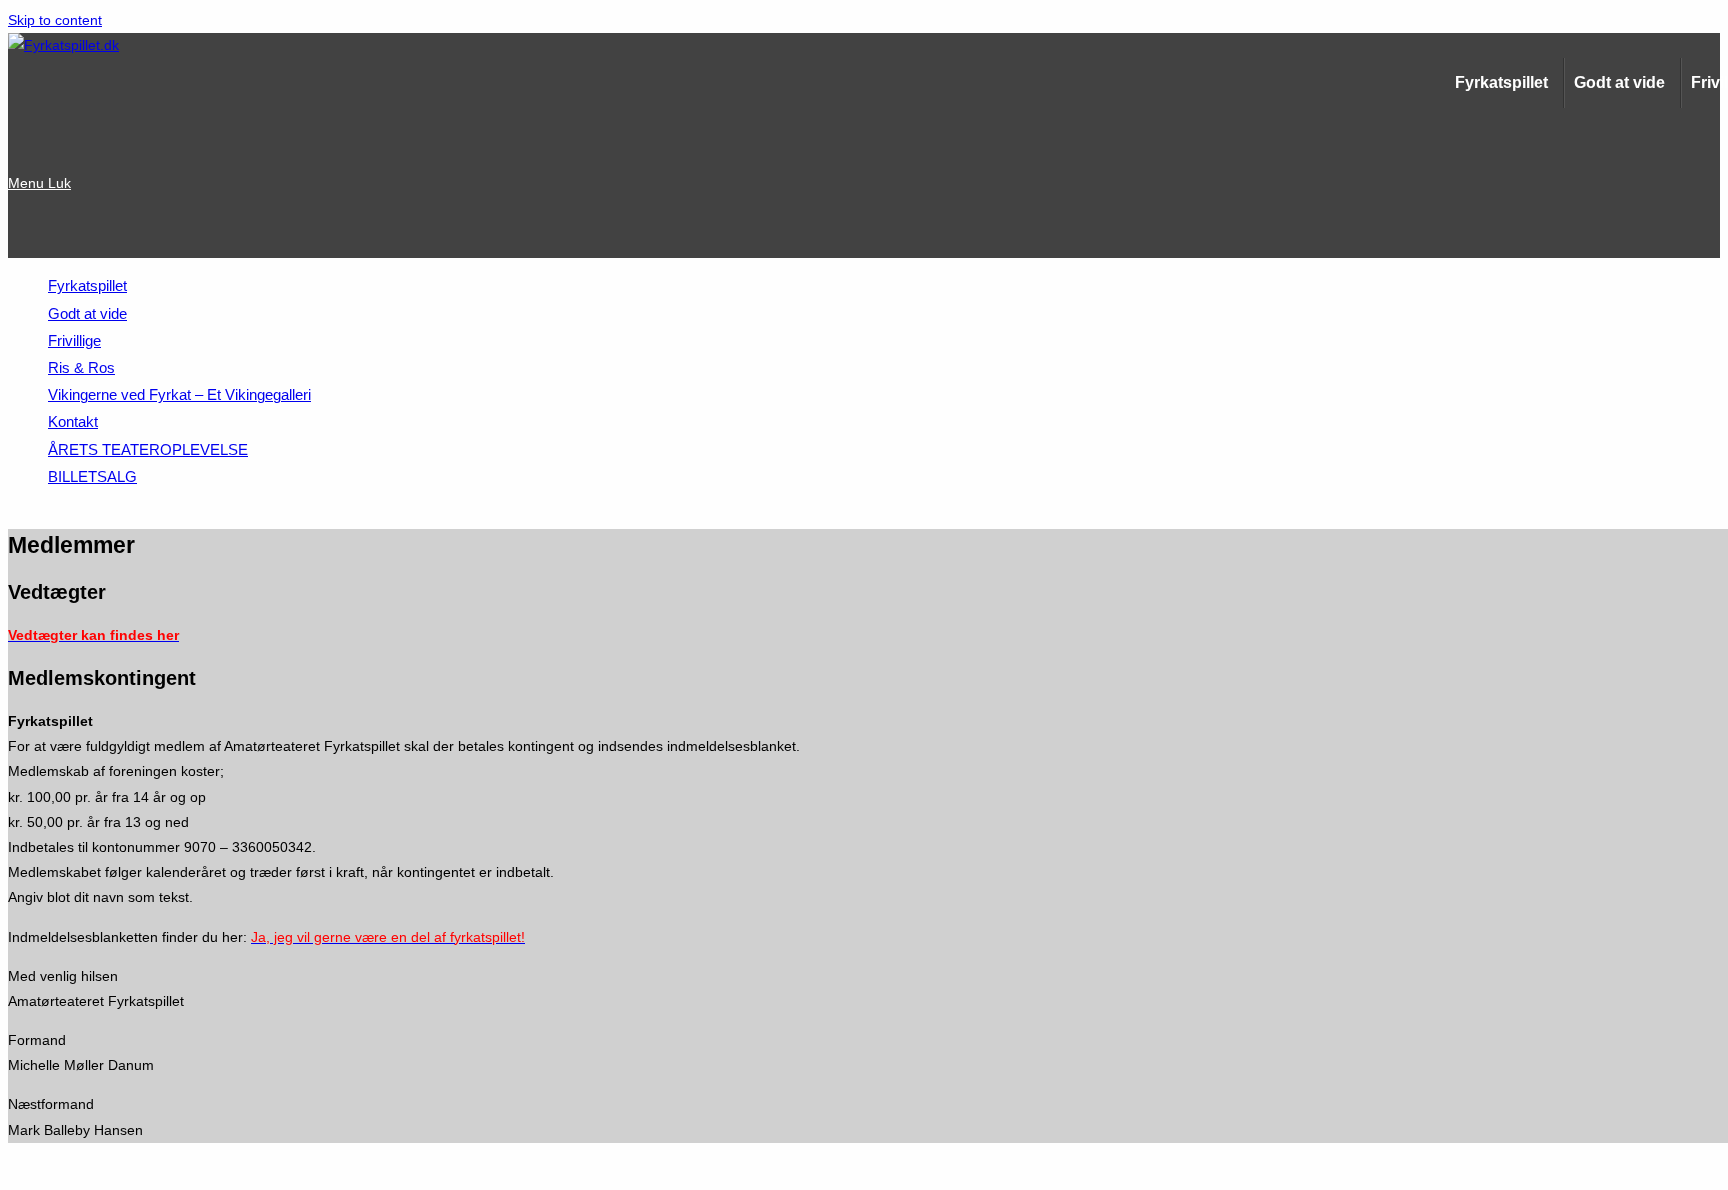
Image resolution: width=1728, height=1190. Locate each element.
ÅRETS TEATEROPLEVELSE (148, 449)
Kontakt (73, 421)
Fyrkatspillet (1501, 82)
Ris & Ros (81, 367)
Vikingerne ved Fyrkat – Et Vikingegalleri (179, 394)
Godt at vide (1619, 82)
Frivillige (74, 340)
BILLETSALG (92, 476)
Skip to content (55, 20)
